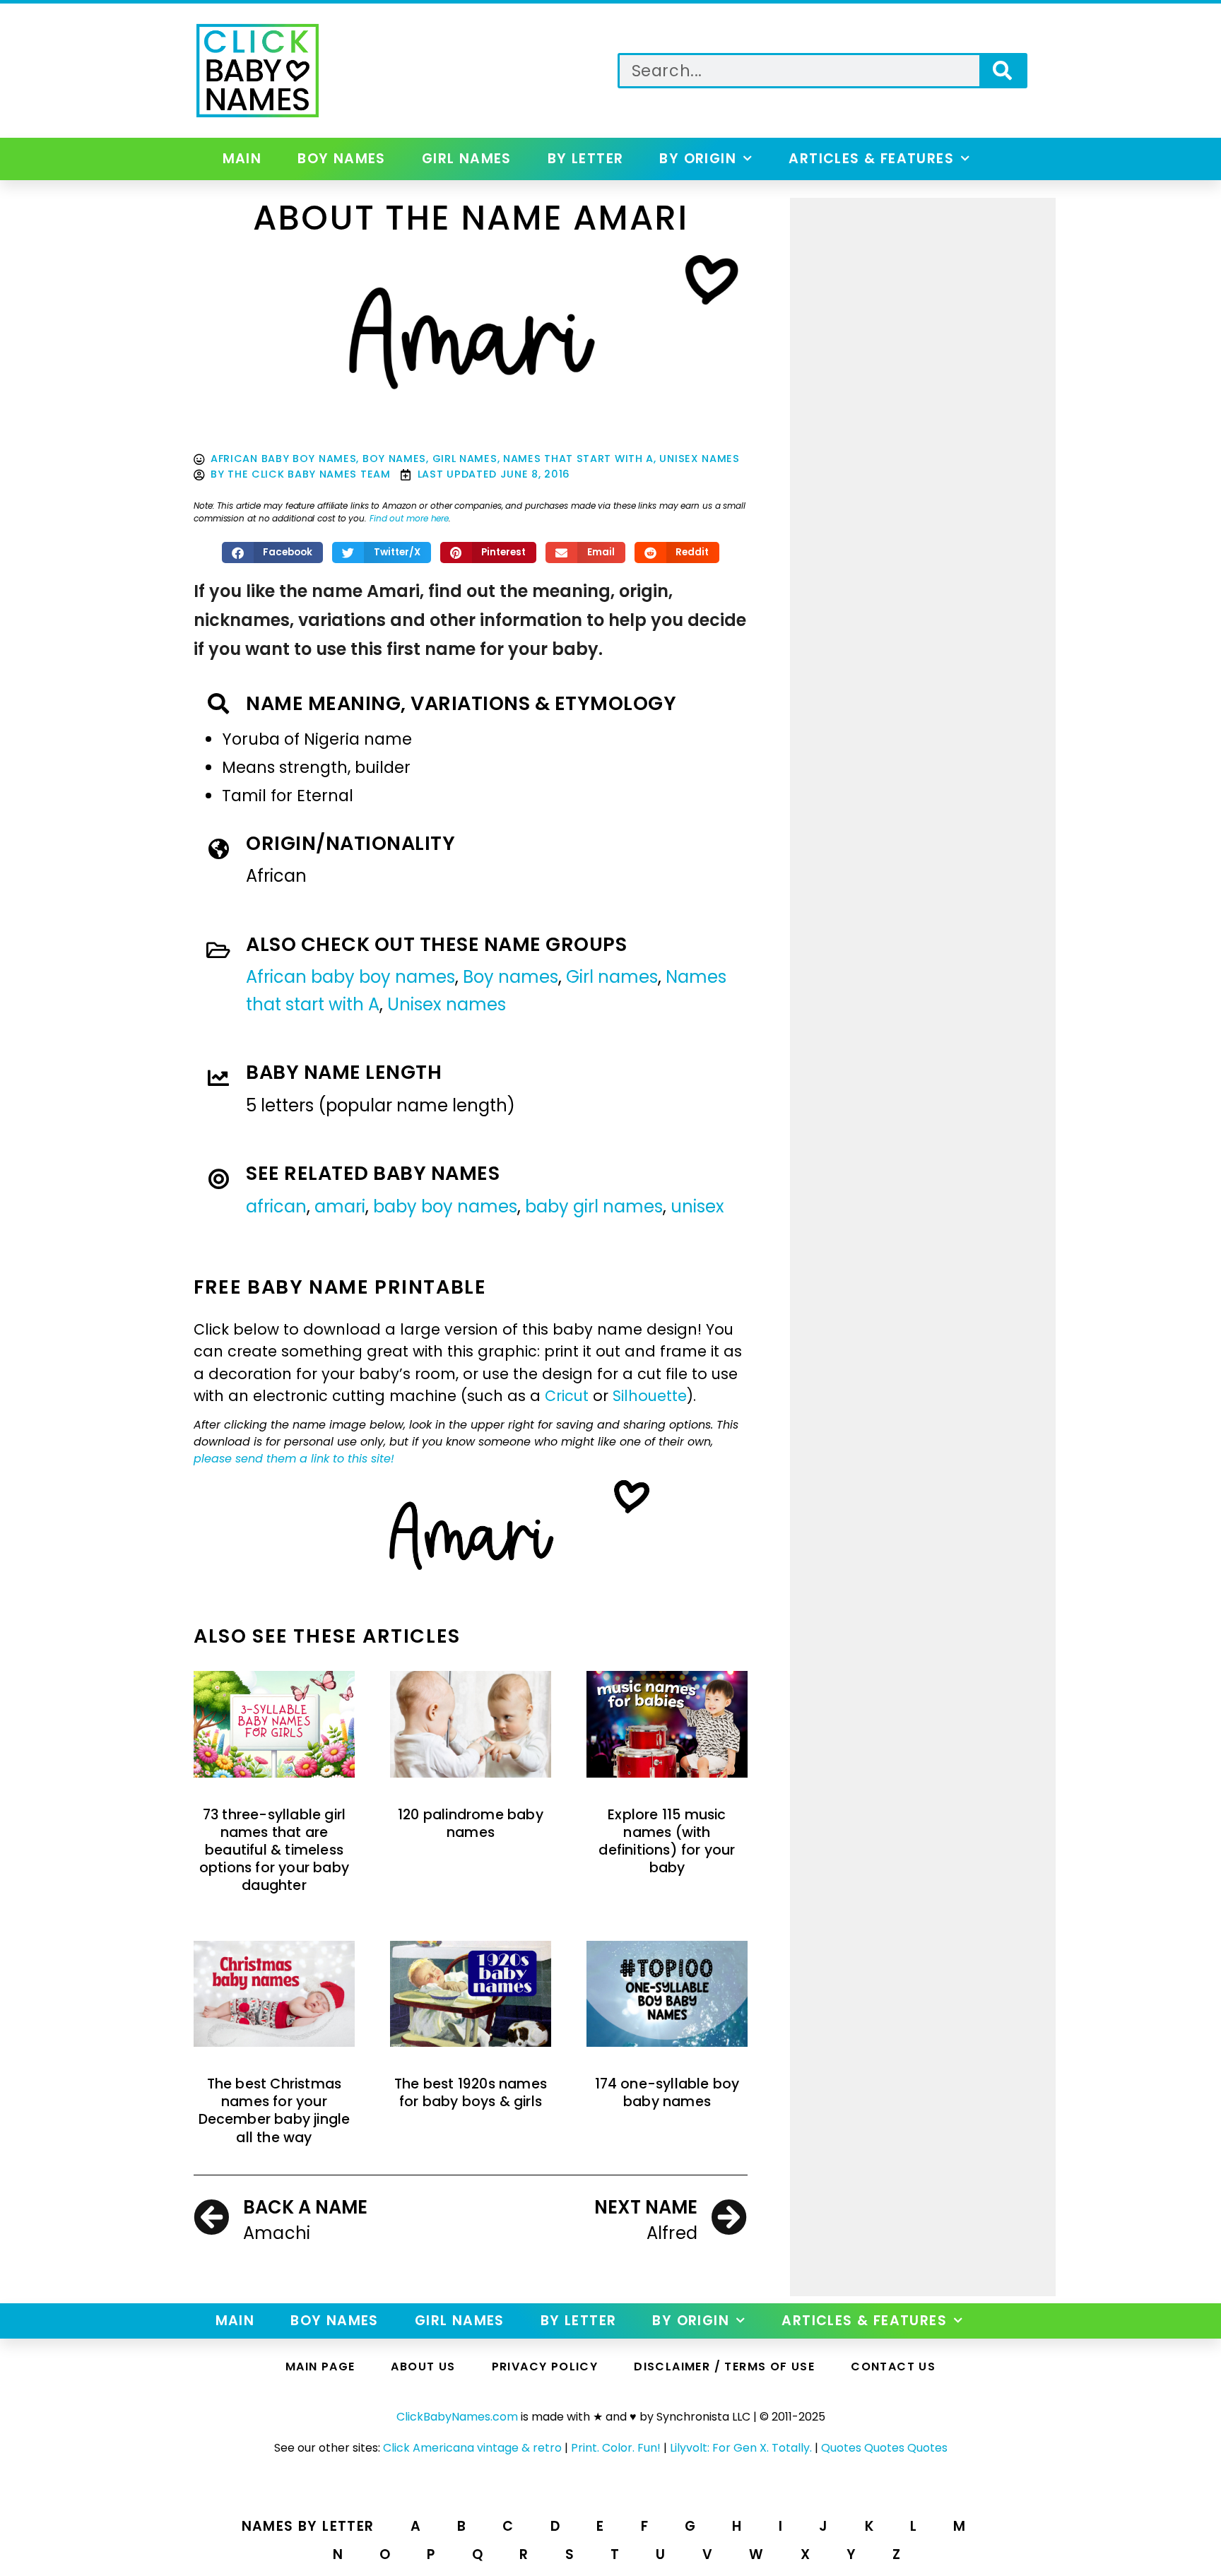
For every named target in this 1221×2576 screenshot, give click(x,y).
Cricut (567, 1396)
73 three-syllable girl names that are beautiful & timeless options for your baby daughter (274, 1850)
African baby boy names (283, 459)
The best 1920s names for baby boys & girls (471, 2093)
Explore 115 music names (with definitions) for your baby (667, 1842)
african (276, 1206)
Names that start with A (578, 459)
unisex (697, 1206)
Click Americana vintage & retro (472, 2448)
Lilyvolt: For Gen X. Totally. (741, 2448)
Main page (320, 2367)
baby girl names (594, 1206)
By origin (698, 159)
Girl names (467, 159)
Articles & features (871, 159)
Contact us (893, 2367)
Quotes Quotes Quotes (884, 2448)
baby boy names (445, 1206)
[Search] (1002, 71)
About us (423, 2367)
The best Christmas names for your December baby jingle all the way (275, 2111)
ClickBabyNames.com (457, 2417)
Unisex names (699, 459)
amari (340, 1206)
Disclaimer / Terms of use (724, 2367)
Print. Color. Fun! (616, 2448)
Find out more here (409, 518)
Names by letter (308, 2526)
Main (242, 159)
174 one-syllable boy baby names (667, 2093)
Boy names (342, 159)
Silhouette (650, 1396)
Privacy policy (545, 2367)
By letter (586, 159)
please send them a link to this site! (294, 1459)
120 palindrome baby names (471, 1824)
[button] (273, 553)
